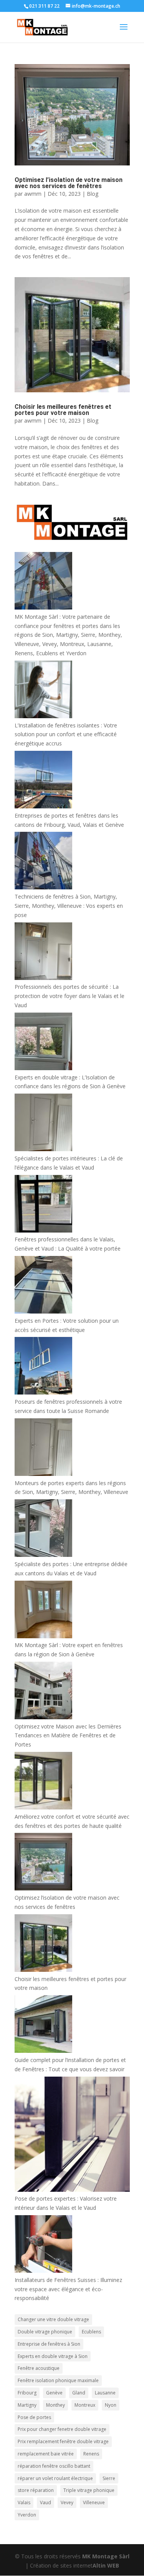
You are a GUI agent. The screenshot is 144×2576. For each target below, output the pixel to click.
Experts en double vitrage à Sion (53, 2356)
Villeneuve (94, 2502)
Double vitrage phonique (45, 2332)
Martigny (27, 2405)
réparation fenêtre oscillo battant (54, 2466)
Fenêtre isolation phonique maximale (58, 2380)
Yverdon (27, 2515)
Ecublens (91, 2332)
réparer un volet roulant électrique (55, 2478)
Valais (24, 2502)
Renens (91, 2454)
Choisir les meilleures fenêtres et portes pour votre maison (63, 410)
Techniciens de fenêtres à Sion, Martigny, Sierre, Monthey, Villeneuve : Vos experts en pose (69, 906)
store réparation (36, 2490)
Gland (79, 2393)
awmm (33, 194)
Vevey (67, 2502)
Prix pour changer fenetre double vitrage (62, 2429)
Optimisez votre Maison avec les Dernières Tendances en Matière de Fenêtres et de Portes (68, 1736)
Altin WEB (106, 2565)
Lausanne (105, 2393)
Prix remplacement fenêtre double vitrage (63, 2441)
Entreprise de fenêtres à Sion (49, 2344)
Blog (93, 194)
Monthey (55, 2405)
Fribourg (27, 2393)
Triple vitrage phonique (89, 2490)
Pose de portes (34, 2417)
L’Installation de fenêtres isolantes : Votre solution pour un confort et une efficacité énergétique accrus (66, 734)
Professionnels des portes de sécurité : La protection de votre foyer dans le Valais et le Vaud (70, 996)
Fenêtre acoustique (39, 2368)
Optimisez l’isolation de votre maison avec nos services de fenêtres (69, 183)
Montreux (85, 2405)
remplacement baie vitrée (46, 2454)
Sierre (109, 2478)
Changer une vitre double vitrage (53, 2319)
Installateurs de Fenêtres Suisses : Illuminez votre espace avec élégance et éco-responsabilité (68, 2289)
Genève (54, 2393)
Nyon (111, 2405)
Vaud (46, 2502)
